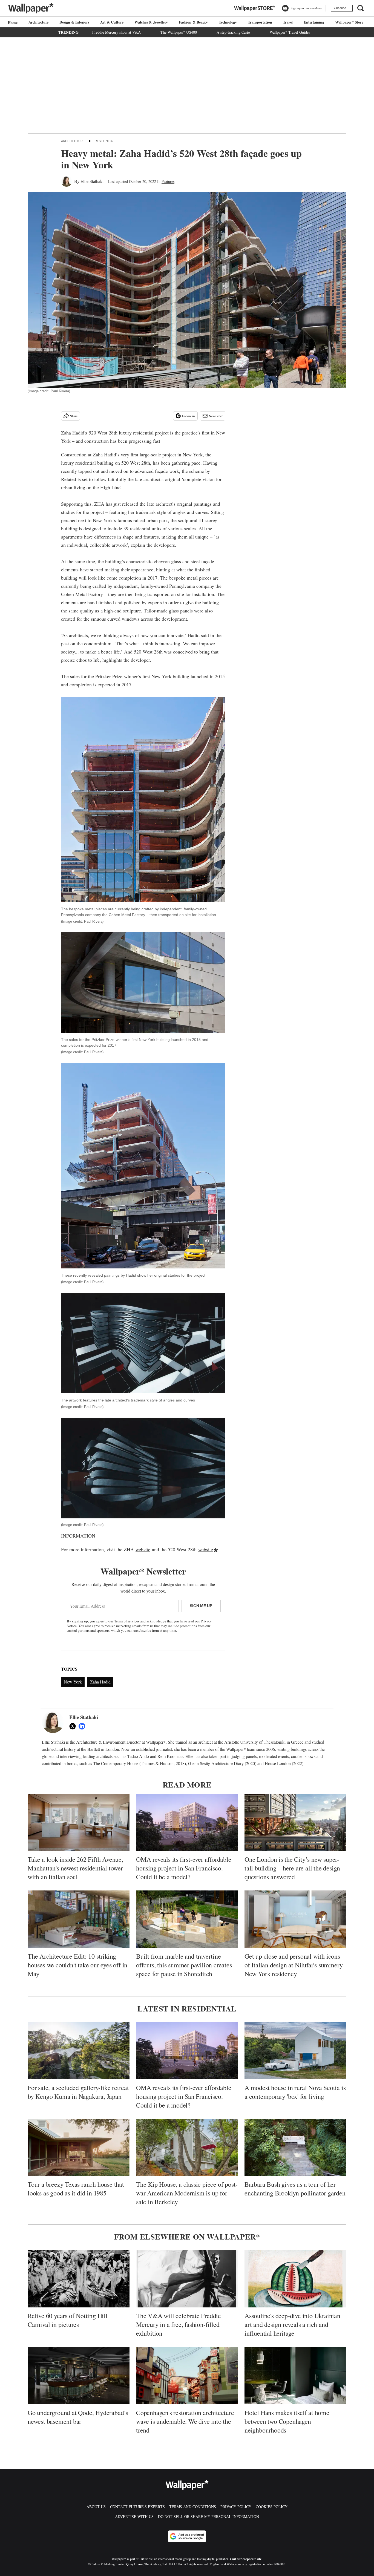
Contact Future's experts (137, 2507)
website (143, 1549)
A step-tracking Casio (233, 32)
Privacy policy (236, 2507)
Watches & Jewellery (151, 22)
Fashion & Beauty (193, 22)
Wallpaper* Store (349, 22)
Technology (228, 22)
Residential (104, 141)
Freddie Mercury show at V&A (116, 32)
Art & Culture (112, 22)
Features (168, 181)
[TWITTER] (74, 1726)
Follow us (189, 416)
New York (73, 1682)
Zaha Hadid (73, 433)
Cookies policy (272, 2507)
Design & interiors (74, 22)
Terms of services (127, 1621)
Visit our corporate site (245, 2559)
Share (74, 416)
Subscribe (339, 8)
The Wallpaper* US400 (179, 32)
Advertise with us (134, 2516)
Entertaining (314, 22)
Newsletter (216, 416)
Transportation (260, 22)
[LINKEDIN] (83, 1726)
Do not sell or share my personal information (208, 2516)
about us (96, 2507)
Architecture (39, 22)
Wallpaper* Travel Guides (290, 32)
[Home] (12, 23)
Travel (288, 22)
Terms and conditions (193, 2507)
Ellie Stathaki (92, 181)
